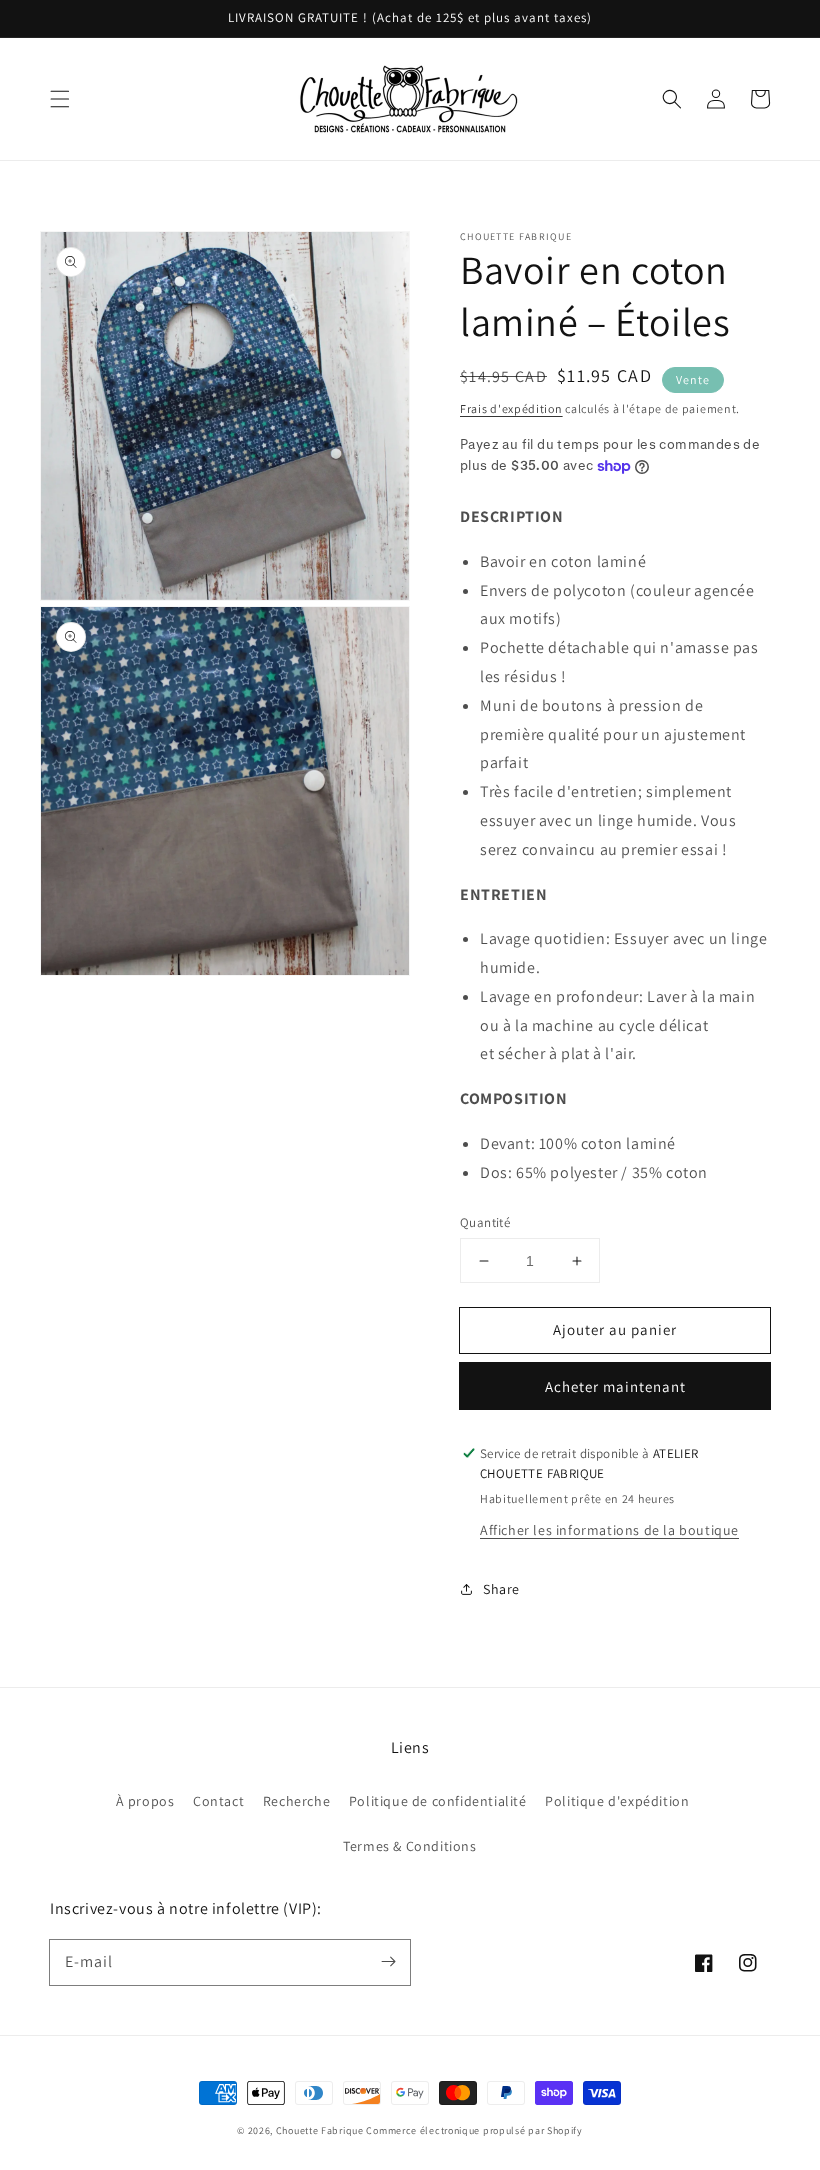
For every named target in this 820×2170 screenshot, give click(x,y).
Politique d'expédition (617, 1801)
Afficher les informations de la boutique (609, 1530)
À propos (145, 1801)
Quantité (485, 1222)
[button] (60, 99)
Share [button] (501, 1589)
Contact (218, 1801)
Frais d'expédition (511, 408)
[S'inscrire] (388, 1962)
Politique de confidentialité (438, 1801)
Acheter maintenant (615, 1386)
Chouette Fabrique (320, 2130)
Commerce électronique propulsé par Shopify (474, 2130)
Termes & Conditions (409, 1846)
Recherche (296, 1801)
